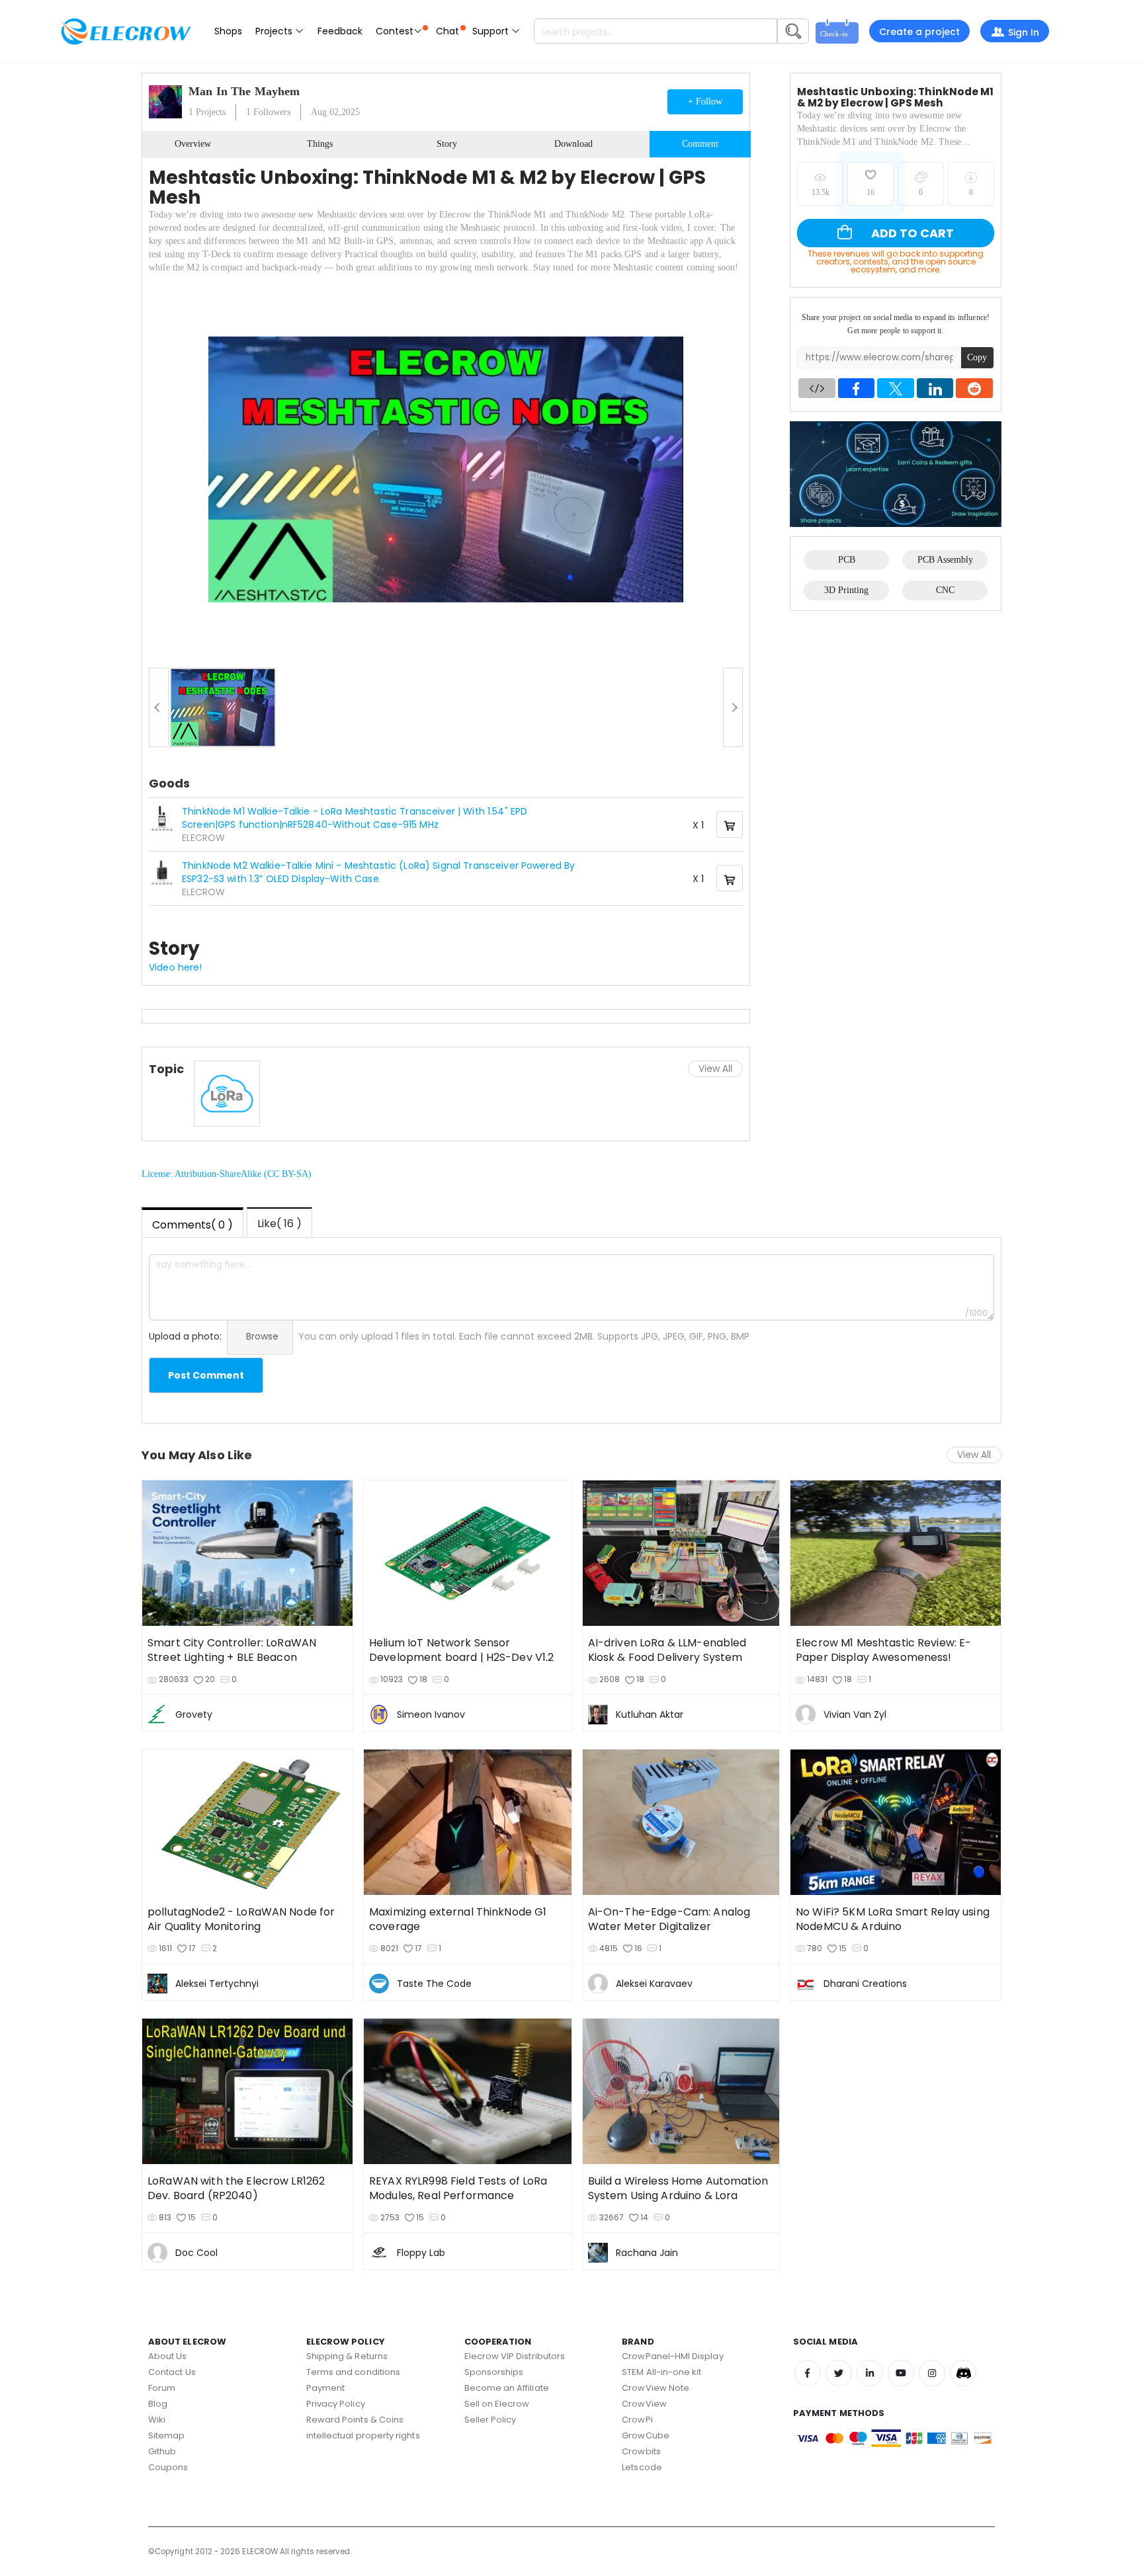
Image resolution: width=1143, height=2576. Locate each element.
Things (320, 144)
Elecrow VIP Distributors (515, 2356)
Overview (193, 144)
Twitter (839, 2373)
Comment (700, 144)
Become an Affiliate (507, 2388)
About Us (168, 2356)
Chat (447, 31)
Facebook (808, 2373)
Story (447, 144)
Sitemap (166, 2435)
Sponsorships (494, 2372)
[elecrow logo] (125, 31)
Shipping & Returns (347, 2356)
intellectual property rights (363, 2435)
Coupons (168, 2467)
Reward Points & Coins (355, 2420)
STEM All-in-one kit (661, 2372)
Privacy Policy (336, 2404)
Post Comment (206, 1375)
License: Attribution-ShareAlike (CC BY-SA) (227, 1174)
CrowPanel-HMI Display (672, 2356)
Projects (275, 31)
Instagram (932, 2373)
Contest (395, 31)
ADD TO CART (911, 233)
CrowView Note (656, 2388)
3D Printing (846, 590)
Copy (977, 357)
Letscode (642, 2467)
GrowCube (646, 2435)
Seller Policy (490, 2420)
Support (492, 31)
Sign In (1024, 32)
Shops (228, 31)
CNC (945, 590)
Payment (325, 2388)
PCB (847, 560)
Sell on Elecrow (497, 2404)
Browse (262, 1336)
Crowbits (641, 2451)
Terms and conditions (353, 2372)
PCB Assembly (945, 560)
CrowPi (637, 2420)
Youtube (901, 2373)
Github (162, 2451)
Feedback (340, 31)
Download (573, 144)
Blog (158, 2404)
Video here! (176, 967)
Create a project (919, 32)
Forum (162, 2388)
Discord (963, 2373)
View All (715, 1068)
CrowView (644, 2404)
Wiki (157, 2420)
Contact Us (172, 2372)
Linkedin (870, 2373)
